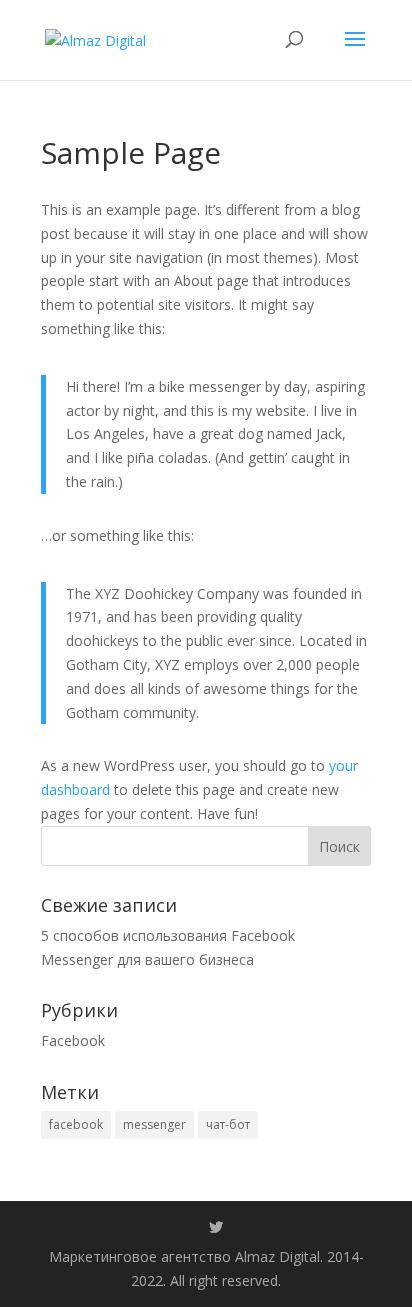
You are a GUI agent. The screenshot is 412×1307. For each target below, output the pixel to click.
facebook (76, 1124)
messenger (154, 1124)
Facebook (73, 1040)
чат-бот (228, 1124)
